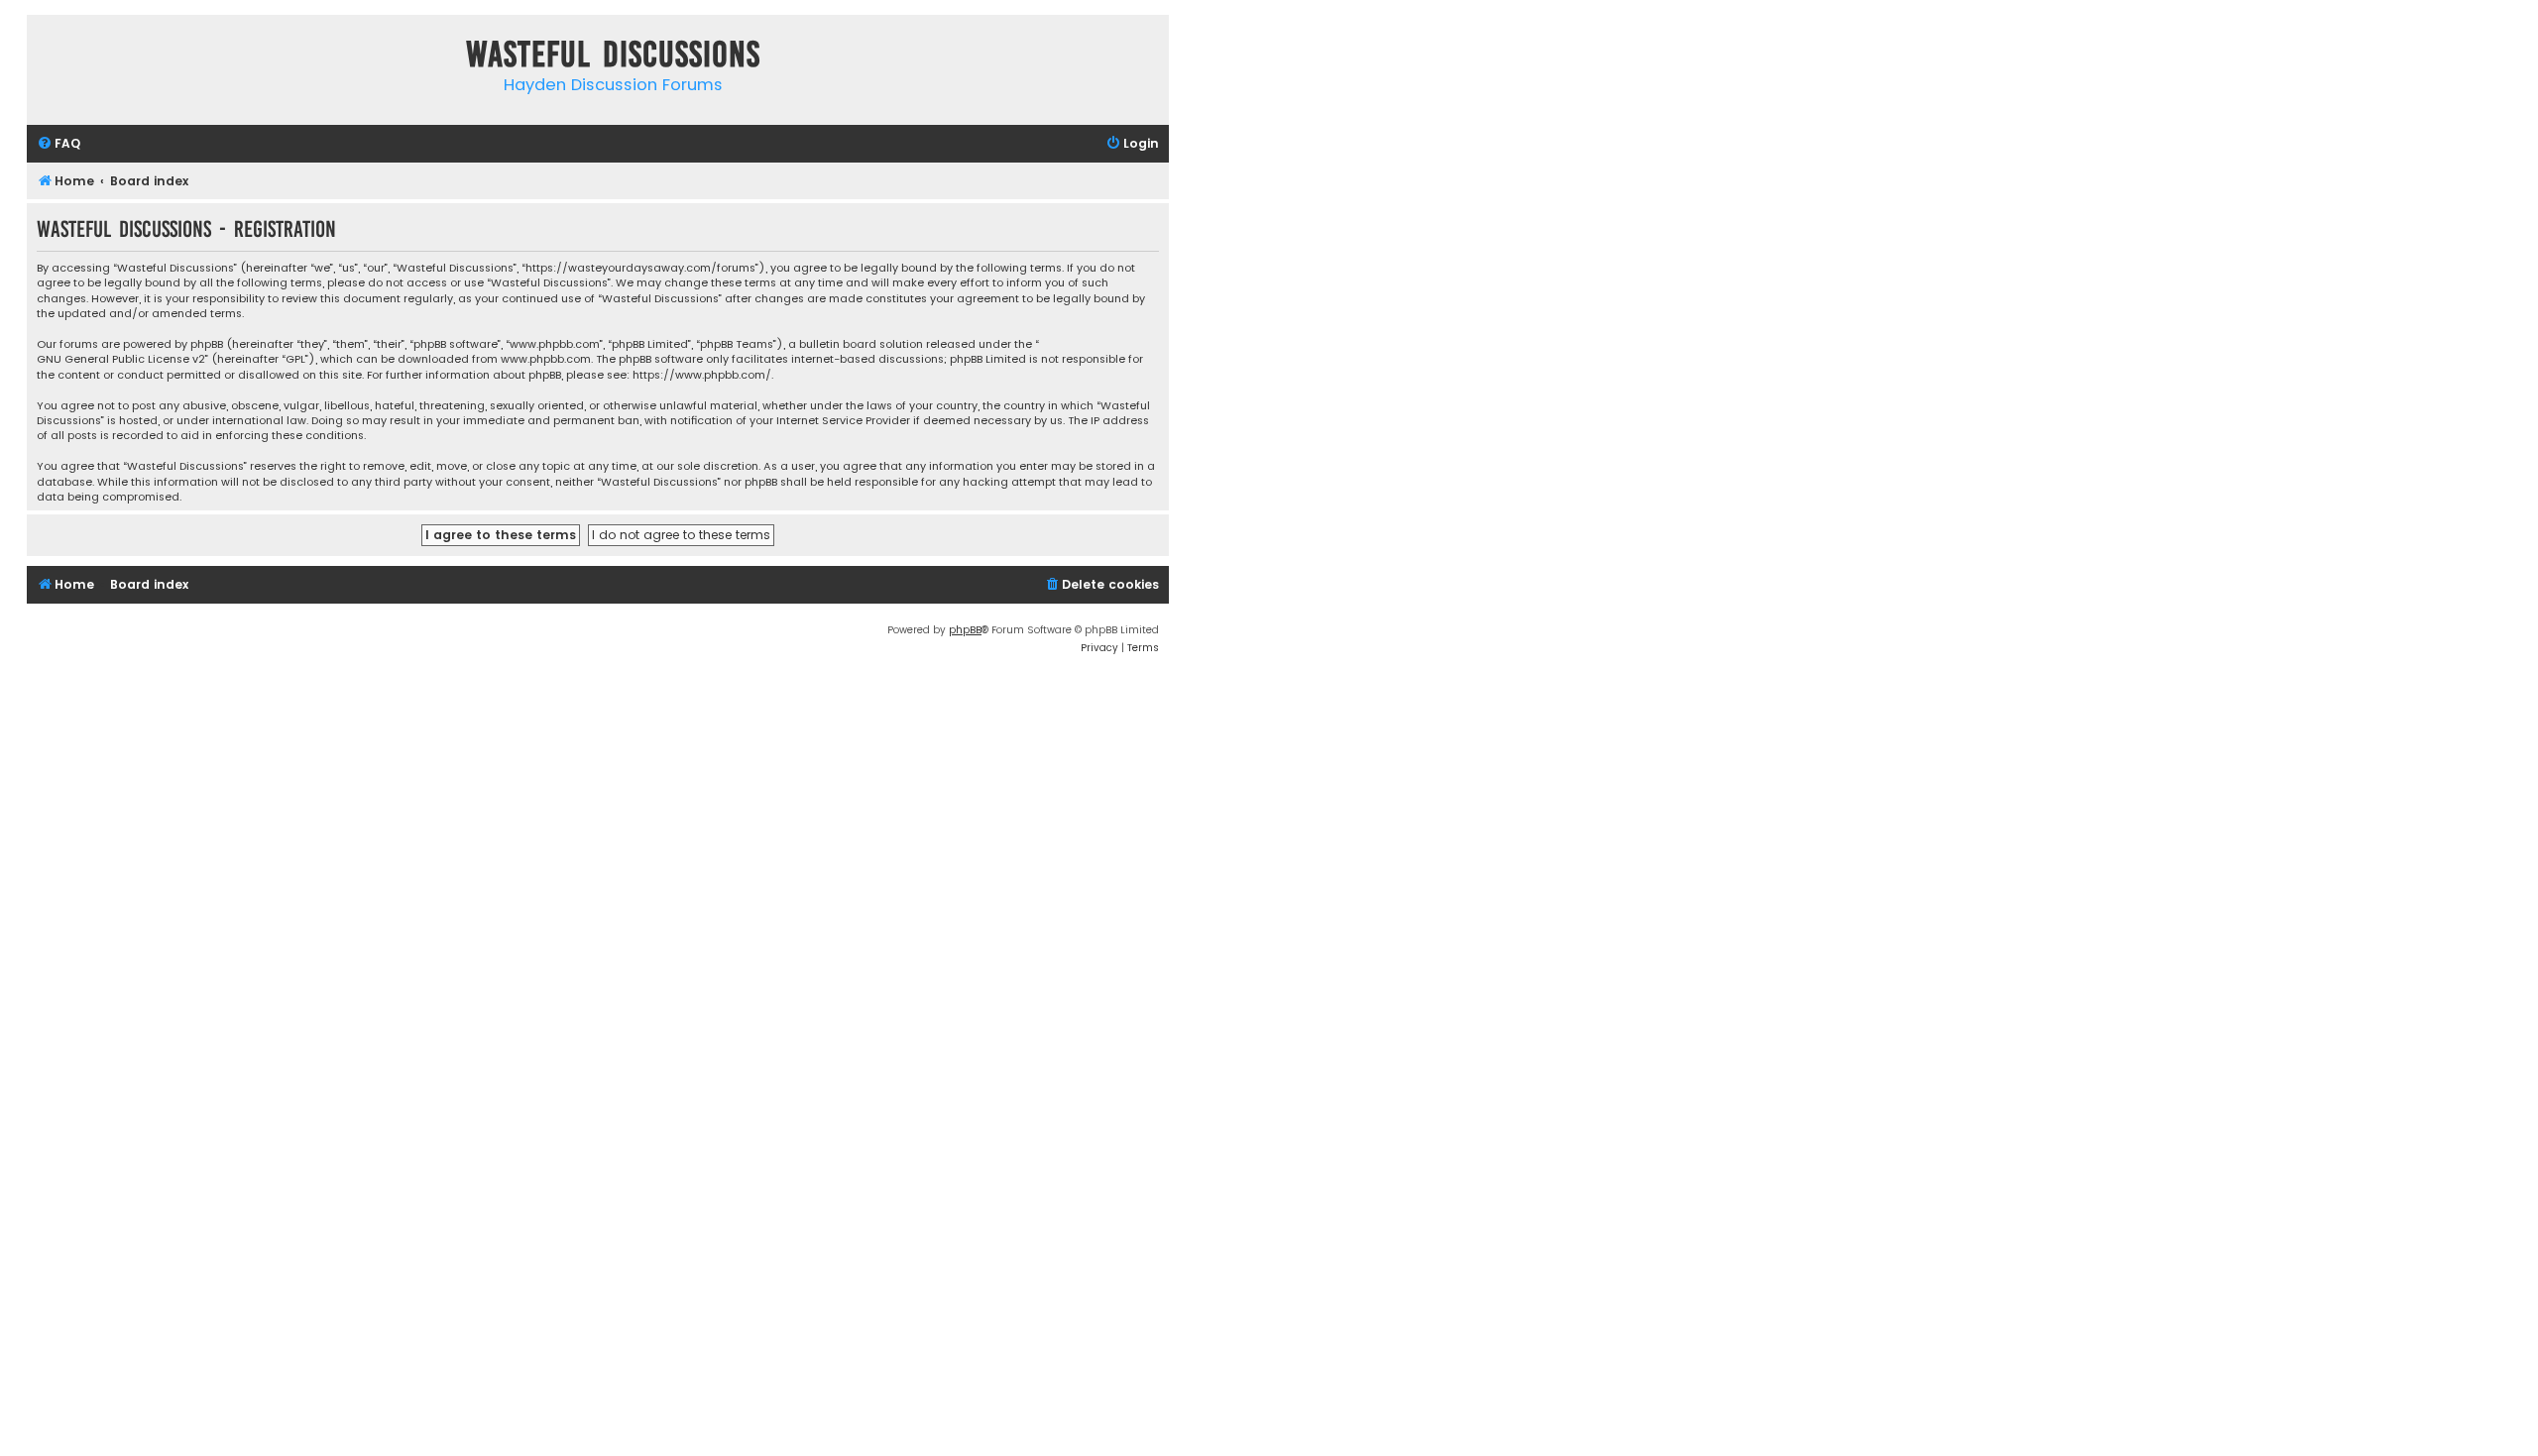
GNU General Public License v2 (121, 359)
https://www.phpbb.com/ (702, 375)
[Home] (47, 58)
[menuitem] (58, 144)
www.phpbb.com (546, 359)
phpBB (965, 630)
